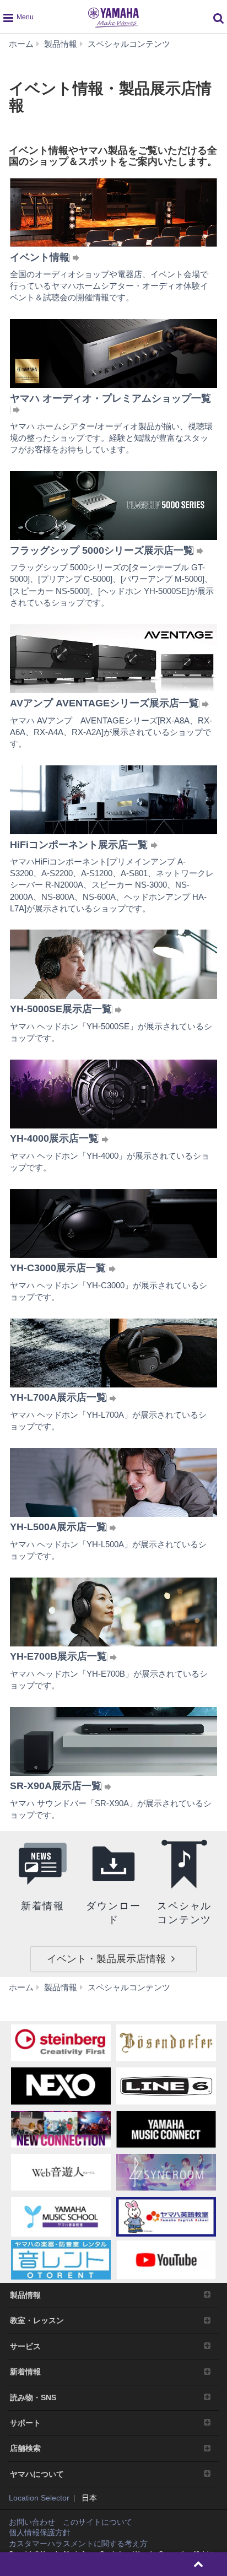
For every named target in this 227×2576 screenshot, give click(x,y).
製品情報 (25, 2295)
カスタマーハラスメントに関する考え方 (78, 2543)
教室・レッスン (37, 2320)
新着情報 (25, 2372)
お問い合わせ (32, 2522)
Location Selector (39, 2498)
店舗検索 (25, 2448)
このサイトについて (98, 2522)
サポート (25, 2423)
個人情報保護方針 (40, 2532)
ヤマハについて (37, 2474)
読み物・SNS (33, 2397)
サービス (25, 2346)
